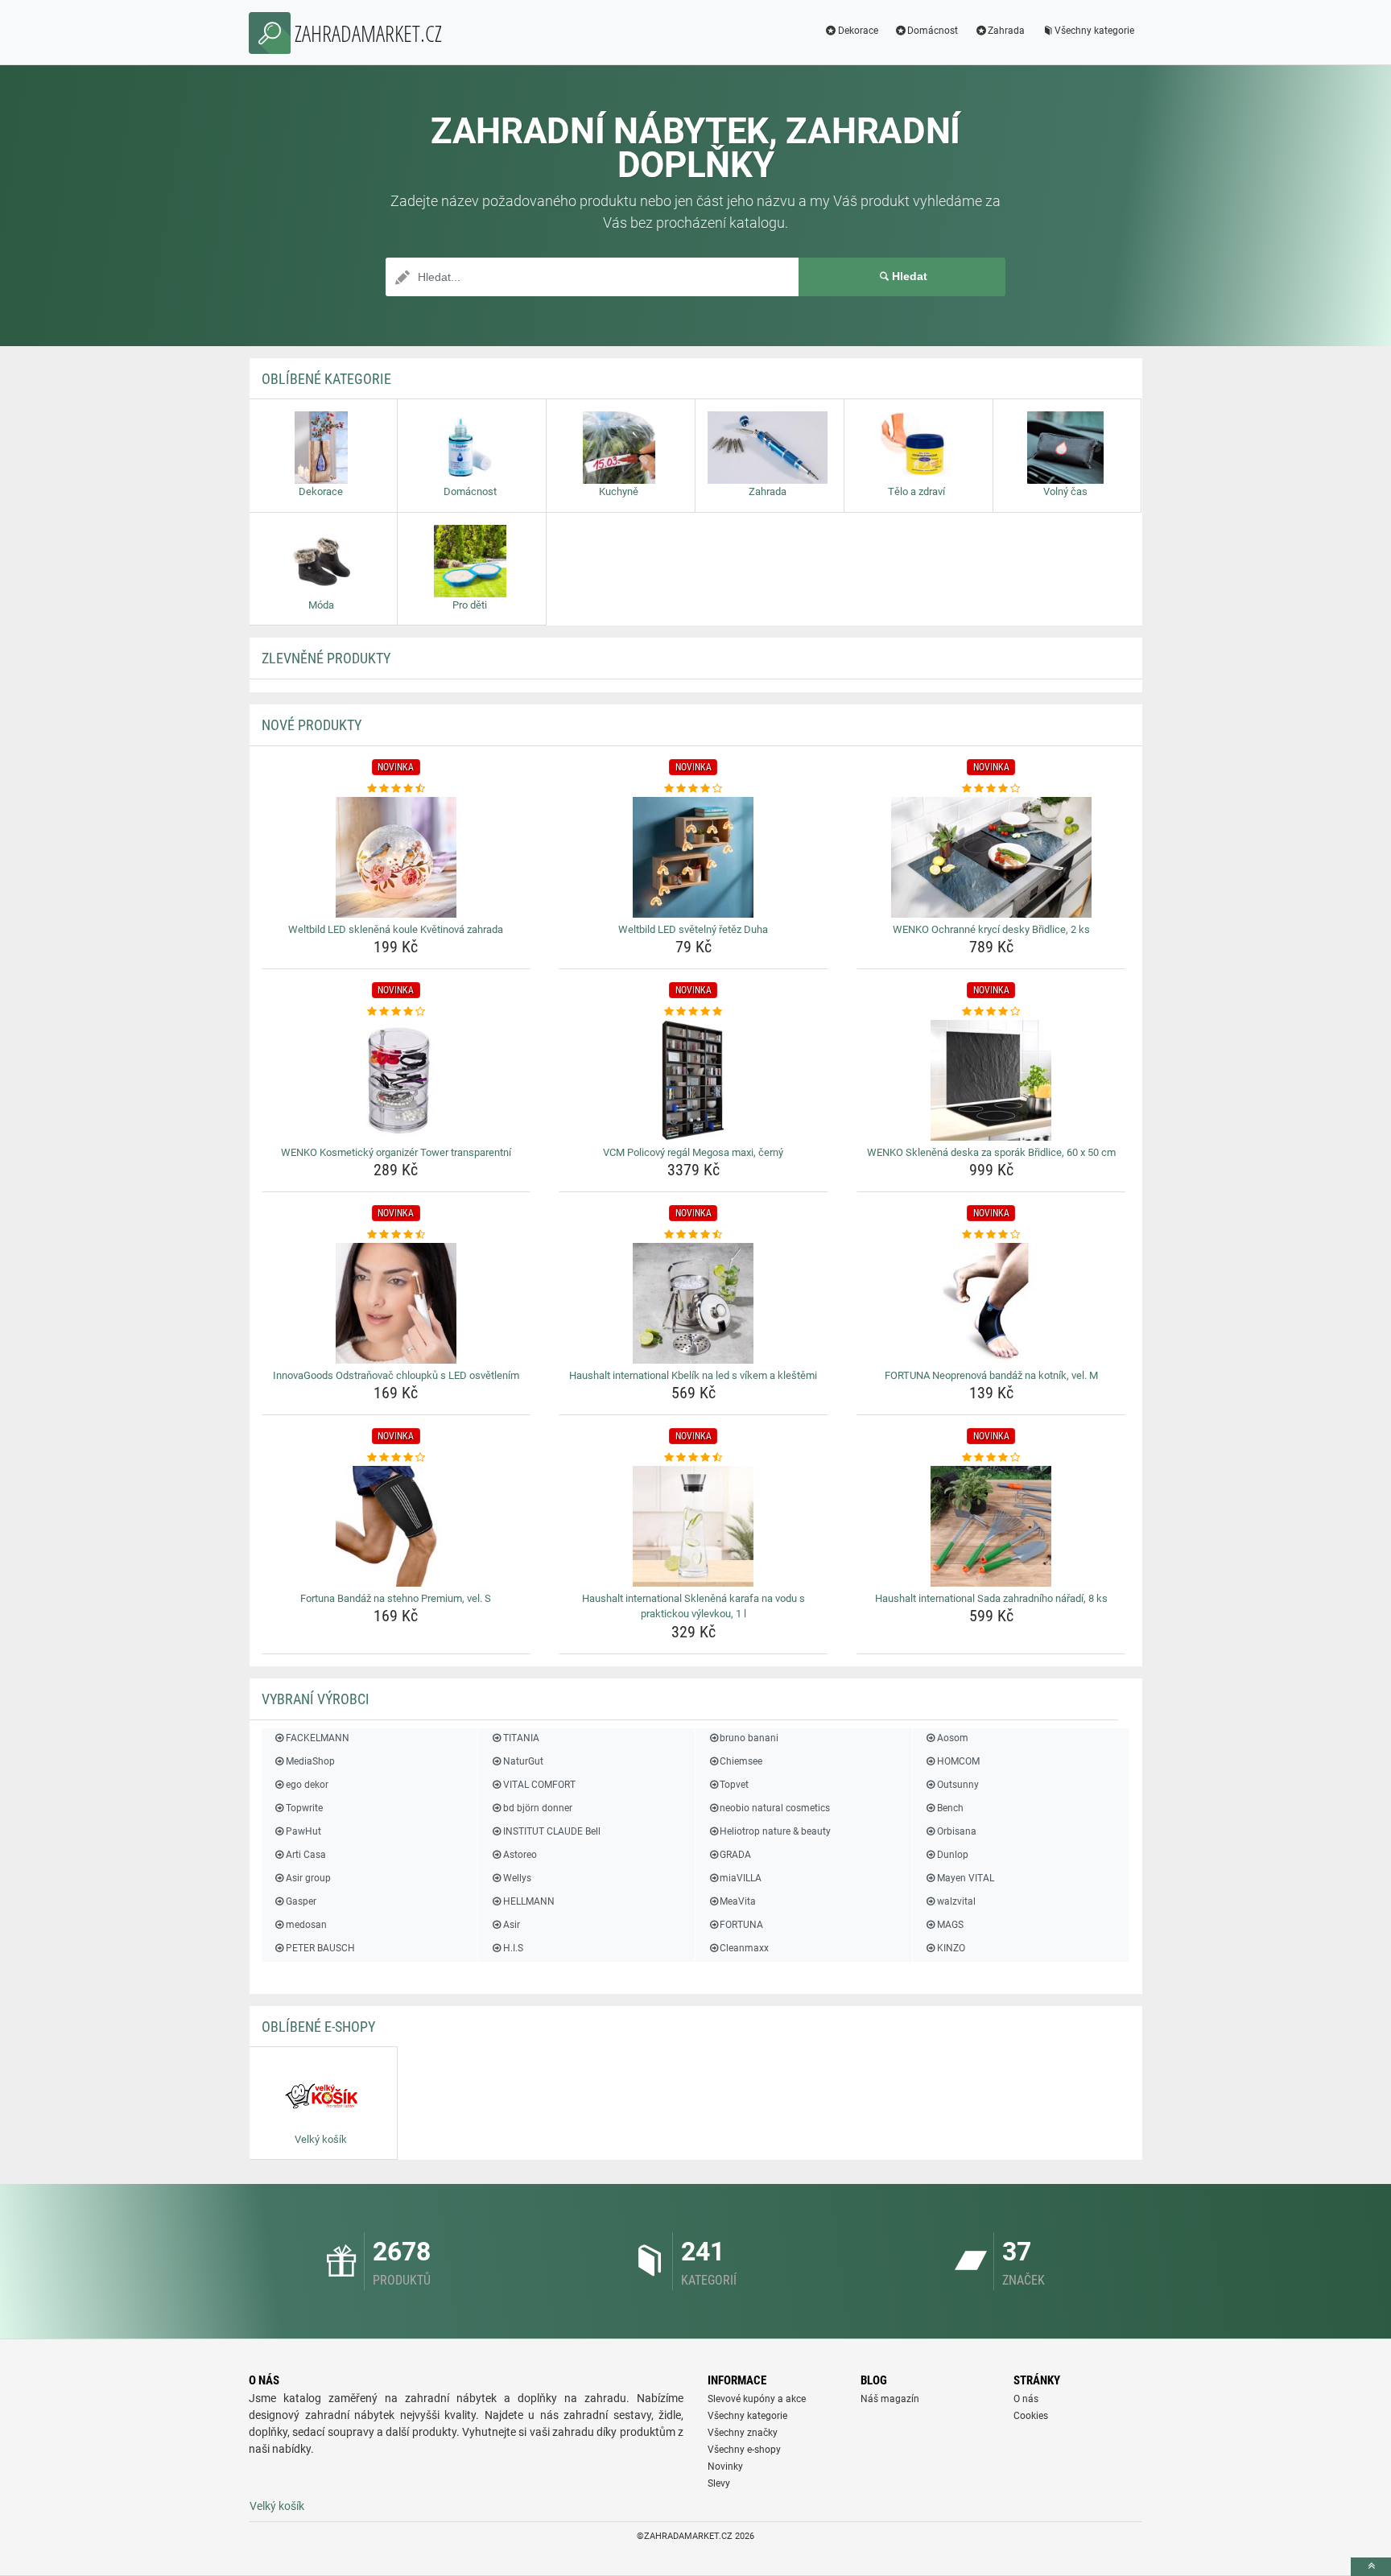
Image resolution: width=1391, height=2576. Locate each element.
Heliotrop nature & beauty (775, 1831)
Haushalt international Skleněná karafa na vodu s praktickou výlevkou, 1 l (693, 1606)
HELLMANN (528, 1901)
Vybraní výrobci (316, 1699)
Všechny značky (743, 2433)
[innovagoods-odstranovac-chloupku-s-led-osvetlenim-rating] (396, 1235)
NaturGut (523, 1761)
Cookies (1031, 2416)
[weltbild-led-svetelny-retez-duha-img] (693, 857)
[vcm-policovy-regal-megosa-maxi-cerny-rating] (693, 1012)
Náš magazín (890, 2399)
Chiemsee (741, 1761)
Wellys (517, 1878)
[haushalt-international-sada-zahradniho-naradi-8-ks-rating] (991, 1458)
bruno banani (749, 1738)
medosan (306, 1925)
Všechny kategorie (1094, 31)
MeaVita (738, 1901)
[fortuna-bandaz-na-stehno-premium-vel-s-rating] (396, 1458)
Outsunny (958, 1785)
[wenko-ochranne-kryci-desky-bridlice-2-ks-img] (991, 857)
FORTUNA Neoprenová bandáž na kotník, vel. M (991, 1375)
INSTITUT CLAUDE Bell (551, 1831)
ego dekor (307, 1785)
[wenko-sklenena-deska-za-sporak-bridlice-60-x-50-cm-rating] (991, 1012)
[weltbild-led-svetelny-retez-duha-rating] (693, 789)
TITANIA (521, 1738)
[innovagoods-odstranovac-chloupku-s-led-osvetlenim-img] (396, 1303)
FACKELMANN (318, 1738)
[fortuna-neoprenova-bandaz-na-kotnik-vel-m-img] (991, 1303)
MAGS (950, 1925)
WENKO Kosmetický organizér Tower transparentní (396, 1152)
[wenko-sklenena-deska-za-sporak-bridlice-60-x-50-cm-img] (991, 1080)
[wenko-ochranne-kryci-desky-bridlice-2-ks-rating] (991, 789)
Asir (511, 1925)
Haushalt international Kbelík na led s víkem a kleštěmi (693, 1375)
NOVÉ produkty (312, 725)
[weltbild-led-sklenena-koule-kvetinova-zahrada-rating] (396, 789)
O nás (1026, 2399)
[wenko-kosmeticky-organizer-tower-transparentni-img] (396, 1080)
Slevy (719, 2483)
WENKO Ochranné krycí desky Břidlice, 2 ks (991, 929)
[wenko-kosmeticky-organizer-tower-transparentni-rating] (396, 1012)
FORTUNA (741, 1925)
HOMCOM (958, 1761)
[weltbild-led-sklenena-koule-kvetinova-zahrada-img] (396, 857)
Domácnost (933, 31)
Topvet (734, 1785)
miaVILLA (741, 1878)
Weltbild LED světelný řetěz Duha (693, 929)
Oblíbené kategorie (326, 379)
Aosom (953, 1738)
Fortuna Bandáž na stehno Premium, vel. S (396, 1598)
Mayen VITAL (966, 1878)
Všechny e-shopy (744, 2450)
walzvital (956, 1901)
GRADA (735, 1855)
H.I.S (513, 1948)
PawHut (303, 1831)
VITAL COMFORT (539, 1785)
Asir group (308, 1878)
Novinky (725, 2467)
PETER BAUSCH (320, 1948)
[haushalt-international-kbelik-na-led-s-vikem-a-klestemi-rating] (693, 1235)
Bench (950, 1808)
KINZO (951, 1948)
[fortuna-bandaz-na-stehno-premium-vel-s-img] (396, 1526)
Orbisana (957, 1831)
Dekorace (858, 31)
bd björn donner (537, 1808)
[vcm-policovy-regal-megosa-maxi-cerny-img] (693, 1080)
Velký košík (277, 2506)
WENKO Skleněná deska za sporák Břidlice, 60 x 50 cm (991, 1152)
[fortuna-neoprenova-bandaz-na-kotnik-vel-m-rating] (991, 1235)
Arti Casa (306, 1855)
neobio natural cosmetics (775, 1808)
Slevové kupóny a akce (757, 2399)
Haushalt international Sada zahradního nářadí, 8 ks (991, 1598)
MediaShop (310, 1761)
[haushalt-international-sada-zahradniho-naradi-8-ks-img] (991, 1526)
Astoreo (520, 1855)
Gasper (301, 1901)
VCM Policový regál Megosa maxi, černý (693, 1152)
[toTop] (1371, 2567)
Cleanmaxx (744, 1948)
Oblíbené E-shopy (318, 2027)
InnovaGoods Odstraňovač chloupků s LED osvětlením (396, 1375)
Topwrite (304, 1808)
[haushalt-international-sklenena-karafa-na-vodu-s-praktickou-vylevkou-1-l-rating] (693, 1458)
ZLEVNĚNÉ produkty (326, 658)
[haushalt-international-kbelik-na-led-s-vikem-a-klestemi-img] (693, 1303)
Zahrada (1006, 31)
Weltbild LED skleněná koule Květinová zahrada (396, 929)
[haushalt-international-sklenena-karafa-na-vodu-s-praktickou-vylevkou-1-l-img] (693, 1526)
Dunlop (953, 1855)
